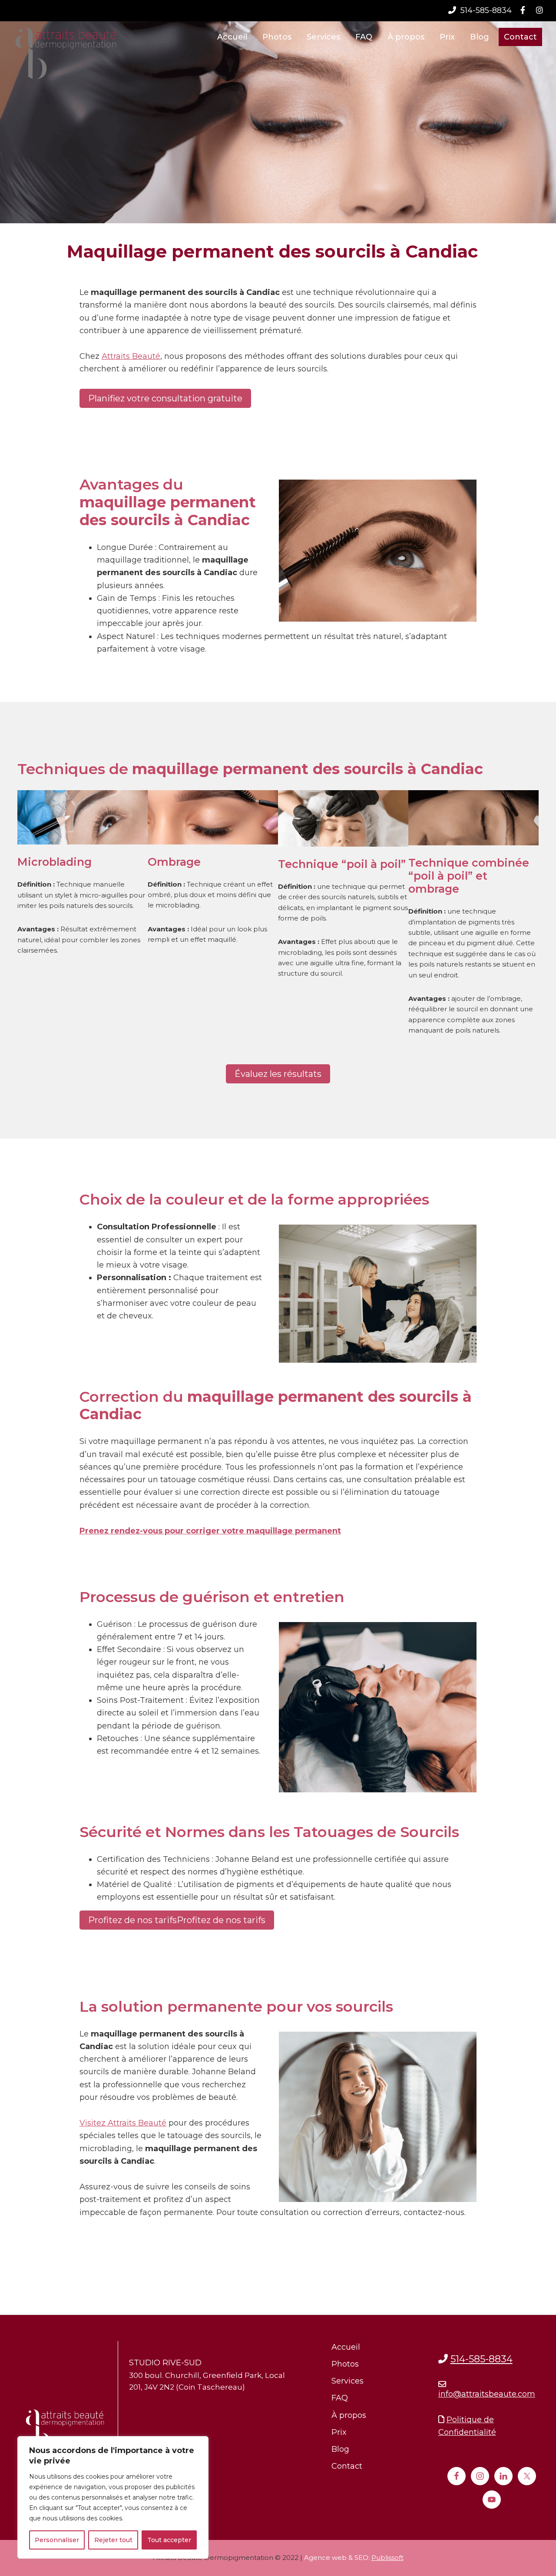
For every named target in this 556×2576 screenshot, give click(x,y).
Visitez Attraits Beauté (123, 2123)
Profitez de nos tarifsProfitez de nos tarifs (177, 1920)
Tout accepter (169, 2540)
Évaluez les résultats (278, 1074)
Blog (340, 2449)
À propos (349, 2415)
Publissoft (387, 2558)
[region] (113, 2497)
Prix (339, 2432)
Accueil (346, 2347)
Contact (347, 2466)
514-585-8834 (485, 10)
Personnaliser (57, 2540)
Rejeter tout (113, 2540)
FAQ (340, 2398)
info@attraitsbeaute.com (487, 2394)
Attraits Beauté (131, 356)
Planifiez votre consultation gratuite (165, 398)
